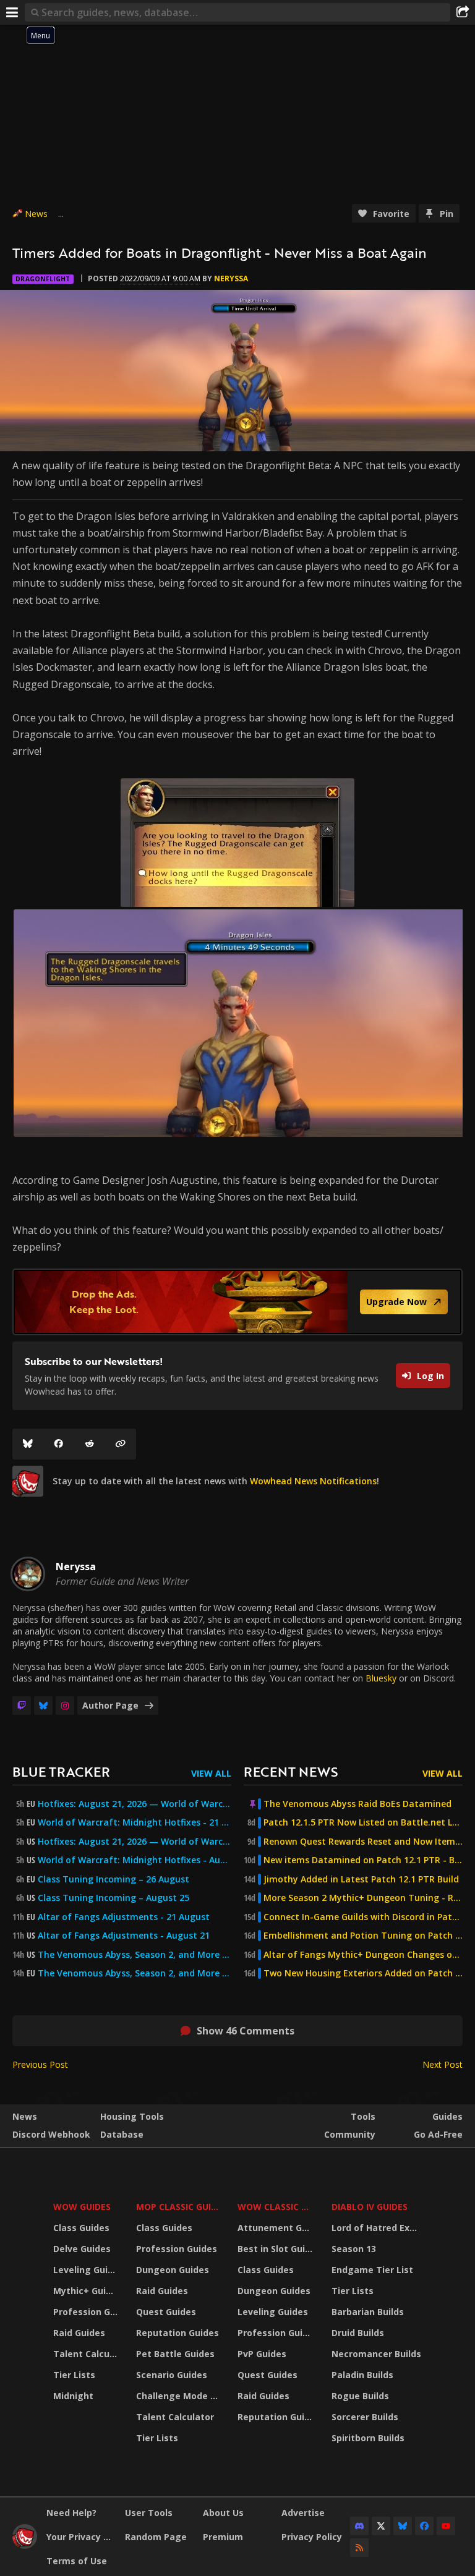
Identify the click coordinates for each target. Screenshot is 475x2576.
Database (122, 2134)
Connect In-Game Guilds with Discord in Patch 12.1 (363, 1917)
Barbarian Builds (368, 2312)
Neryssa (231, 278)
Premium (223, 2537)
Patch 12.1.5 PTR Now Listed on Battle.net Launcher (363, 1822)
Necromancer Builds (376, 2354)
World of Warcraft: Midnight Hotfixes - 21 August (135, 1822)
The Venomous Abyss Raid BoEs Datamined (357, 1804)
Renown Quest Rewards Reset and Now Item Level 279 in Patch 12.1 (363, 1842)
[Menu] (12, 12)
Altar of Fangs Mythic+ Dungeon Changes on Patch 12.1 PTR (363, 1955)
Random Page (156, 2537)
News (36, 214)
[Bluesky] (28, 1444)
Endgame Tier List (372, 2270)
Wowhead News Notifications (313, 1481)
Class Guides (81, 2228)
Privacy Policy (312, 2537)
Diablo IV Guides (370, 2207)
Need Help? (71, 2513)
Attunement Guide (277, 2228)
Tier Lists (74, 2375)
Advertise (303, 2513)
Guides (447, 2116)
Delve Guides (82, 2249)
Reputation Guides (178, 2333)
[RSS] (359, 2548)
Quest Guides (166, 2312)
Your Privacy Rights (81, 2537)
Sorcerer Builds (365, 2417)
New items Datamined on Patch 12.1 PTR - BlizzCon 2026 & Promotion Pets (363, 1860)
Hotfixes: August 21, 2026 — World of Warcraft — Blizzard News (135, 1804)
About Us (223, 2513)
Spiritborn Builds (368, 2438)
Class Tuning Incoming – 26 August (113, 1879)
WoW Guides (82, 2207)
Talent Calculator (87, 2354)
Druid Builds (358, 2333)
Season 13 (354, 2249)
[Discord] (359, 2526)
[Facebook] (59, 1444)
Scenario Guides (172, 2375)
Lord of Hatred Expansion (378, 2228)
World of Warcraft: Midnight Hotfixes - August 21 (135, 1860)
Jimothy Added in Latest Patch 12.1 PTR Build (361, 1879)
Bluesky (381, 1678)
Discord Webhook (51, 2134)
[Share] (463, 12)
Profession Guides (87, 2312)
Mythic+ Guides (87, 2291)
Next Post (443, 2064)
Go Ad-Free (438, 2134)
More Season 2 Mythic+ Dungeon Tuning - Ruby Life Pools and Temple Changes (363, 1898)
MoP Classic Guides (179, 2207)
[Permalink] (121, 1444)
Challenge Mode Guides (179, 2396)
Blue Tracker (61, 1771)
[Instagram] (65, 1706)
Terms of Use (77, 2561)
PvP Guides (262, 2354)
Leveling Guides (87, 2270)
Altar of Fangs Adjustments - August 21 (124, 1936)
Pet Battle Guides (175, 2354)
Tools (363, 2116)
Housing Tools (132, 2116)
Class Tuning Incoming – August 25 (113, 1898)
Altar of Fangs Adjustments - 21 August (124, 1917)
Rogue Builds (360, 2396)
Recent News (291, 1771)
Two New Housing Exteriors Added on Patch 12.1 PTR (363, 1973)
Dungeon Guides (173, 2270)
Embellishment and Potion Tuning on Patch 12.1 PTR (363, 1936)
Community (350, 2134)
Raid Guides (79, 2333)
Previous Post (40, 2064)
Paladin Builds (362, 2375)
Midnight (73, 2396)
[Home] (25, 2545)
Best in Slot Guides (277, 2249)
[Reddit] (90, 1444)
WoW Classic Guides (277, 2207)
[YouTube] (446, 2526)
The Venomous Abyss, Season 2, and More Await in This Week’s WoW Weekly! (135, 1955)
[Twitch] (22, 1706)
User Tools (149, 2513)
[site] (28, 1481)
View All (211, 1773)
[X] (381, 2526)
